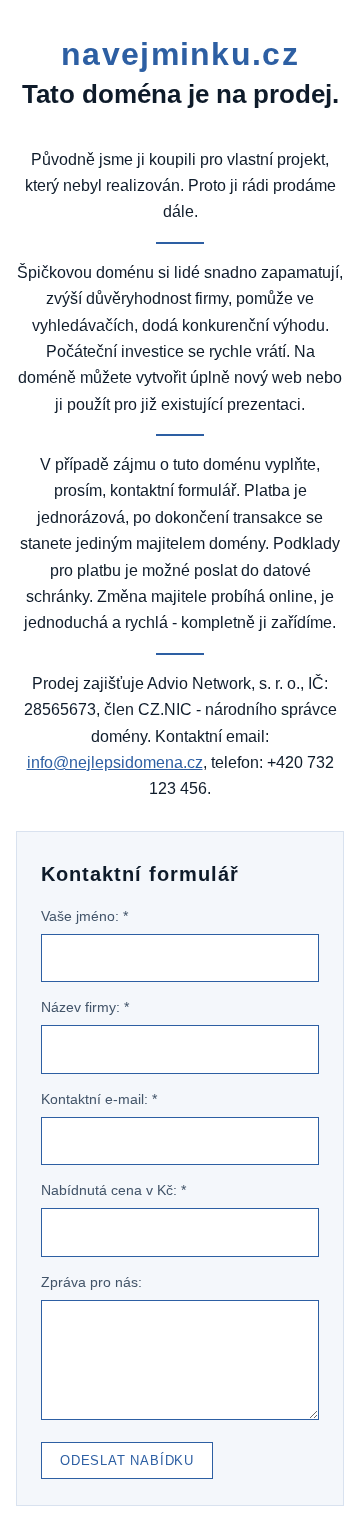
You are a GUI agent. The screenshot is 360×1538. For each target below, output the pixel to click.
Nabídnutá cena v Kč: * (113, 1190)
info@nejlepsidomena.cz (115, 762)
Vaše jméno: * (84, 916)
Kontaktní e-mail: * (99, 1099)
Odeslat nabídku (127, 1460)
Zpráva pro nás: (91, 1282)
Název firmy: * (85, 1007)
